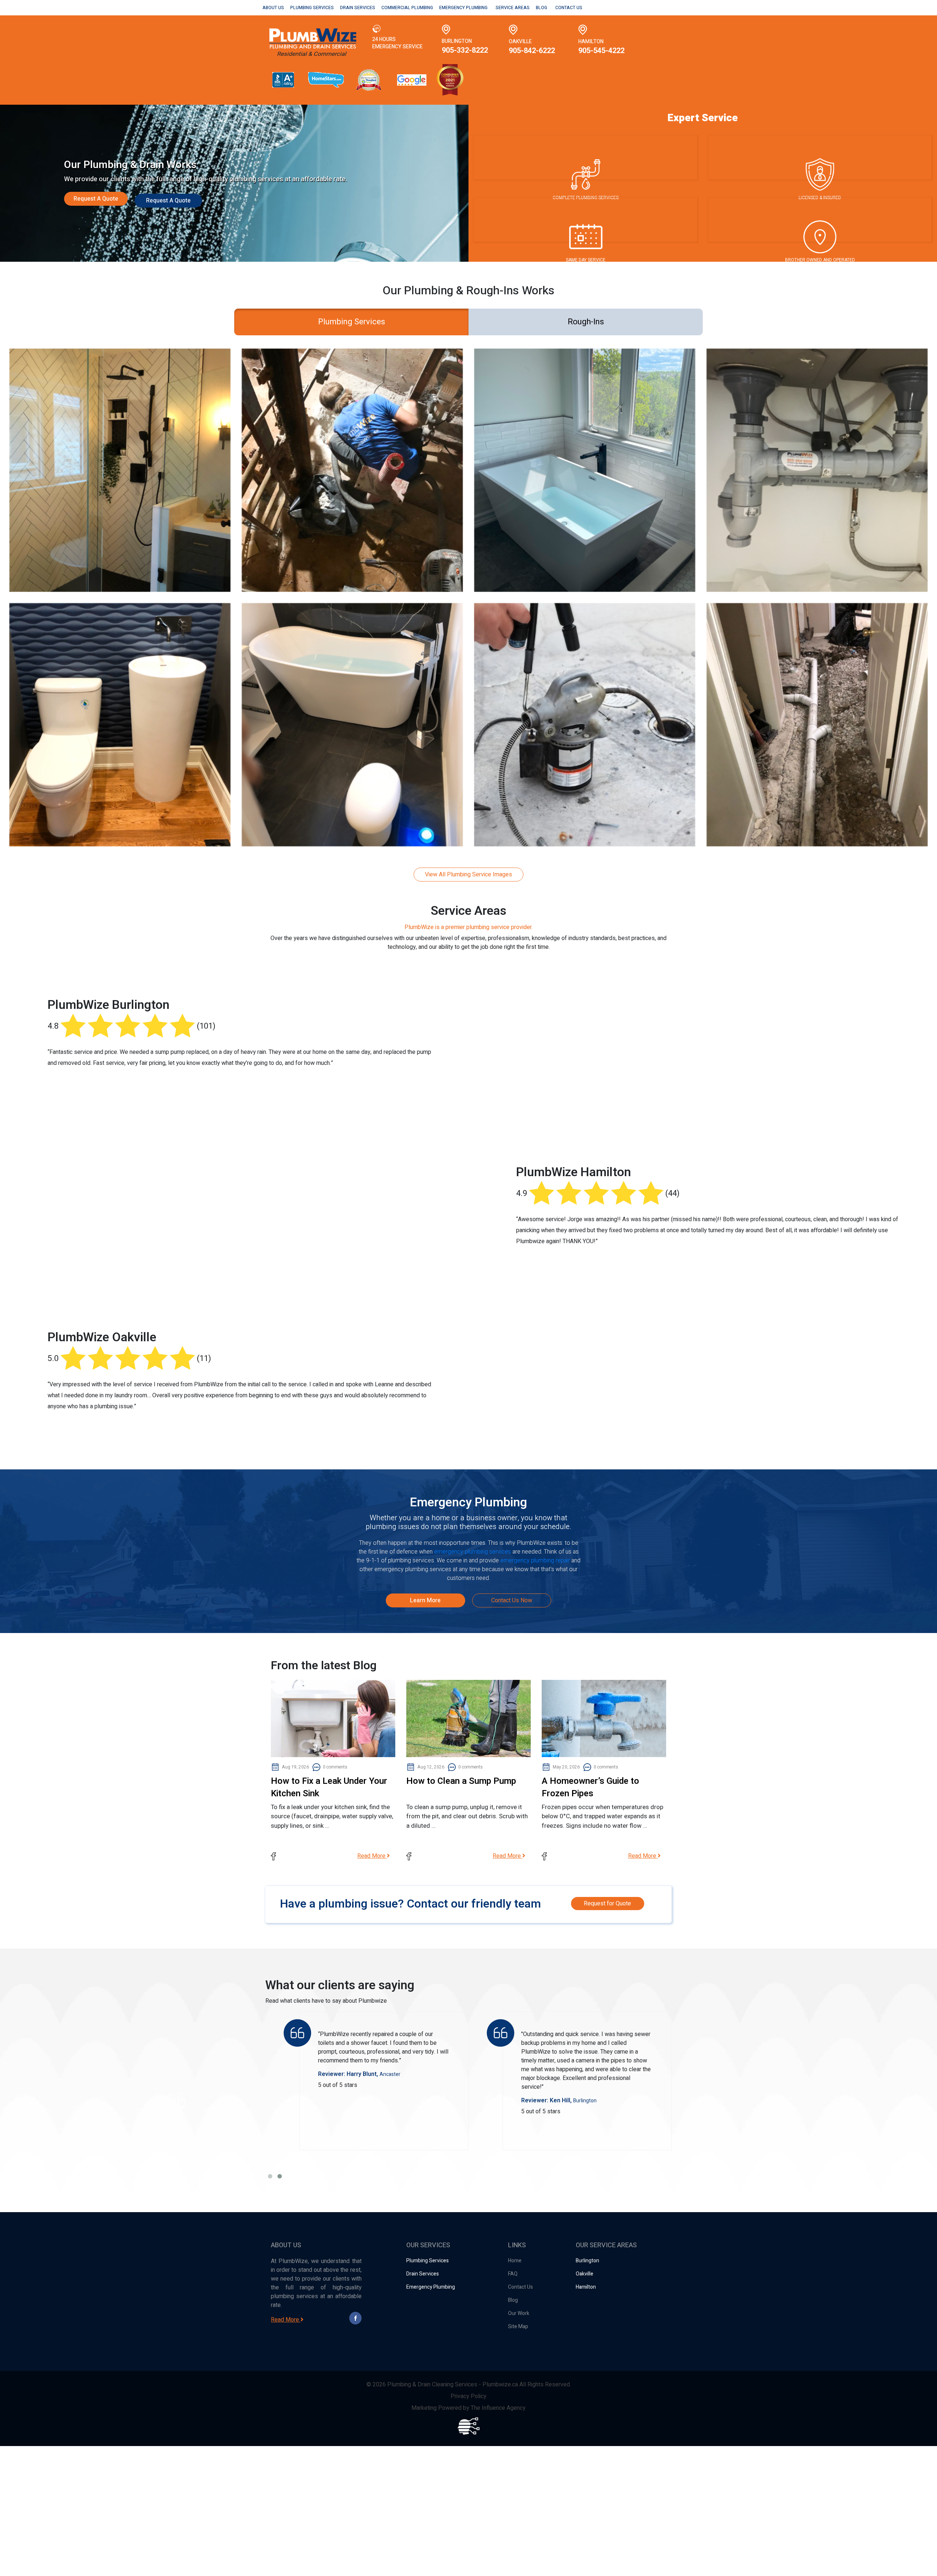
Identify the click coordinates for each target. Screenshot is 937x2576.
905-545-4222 (601, 51)
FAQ (513, 2274)
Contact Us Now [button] (512, 1600)
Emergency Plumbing (463, 8)
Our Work (519, 2313)
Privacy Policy (468, 2396)
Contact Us (569, 8)
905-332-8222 (465, 50)
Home (515, 2261)
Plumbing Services (312, 8)
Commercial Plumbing (407, 8)
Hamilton (586, 2287)
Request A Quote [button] (96, 199)
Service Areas (513, 8)
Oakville (585, 2274)
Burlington (587, 2261)
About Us (273, 8)
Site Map (518, 2327)
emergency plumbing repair (535, 1561)
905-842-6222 (532, 51)
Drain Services (358, 8)
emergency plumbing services (473, 1552)
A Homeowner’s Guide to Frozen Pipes (590, 1787)
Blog (542, 8)
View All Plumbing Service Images (468, 875)
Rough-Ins (586, 322)
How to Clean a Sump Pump (461, 1781)
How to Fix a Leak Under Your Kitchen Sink (329, 1787)
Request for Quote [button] (607, 1904)
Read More (372, 1856)
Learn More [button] (425, 1600)
